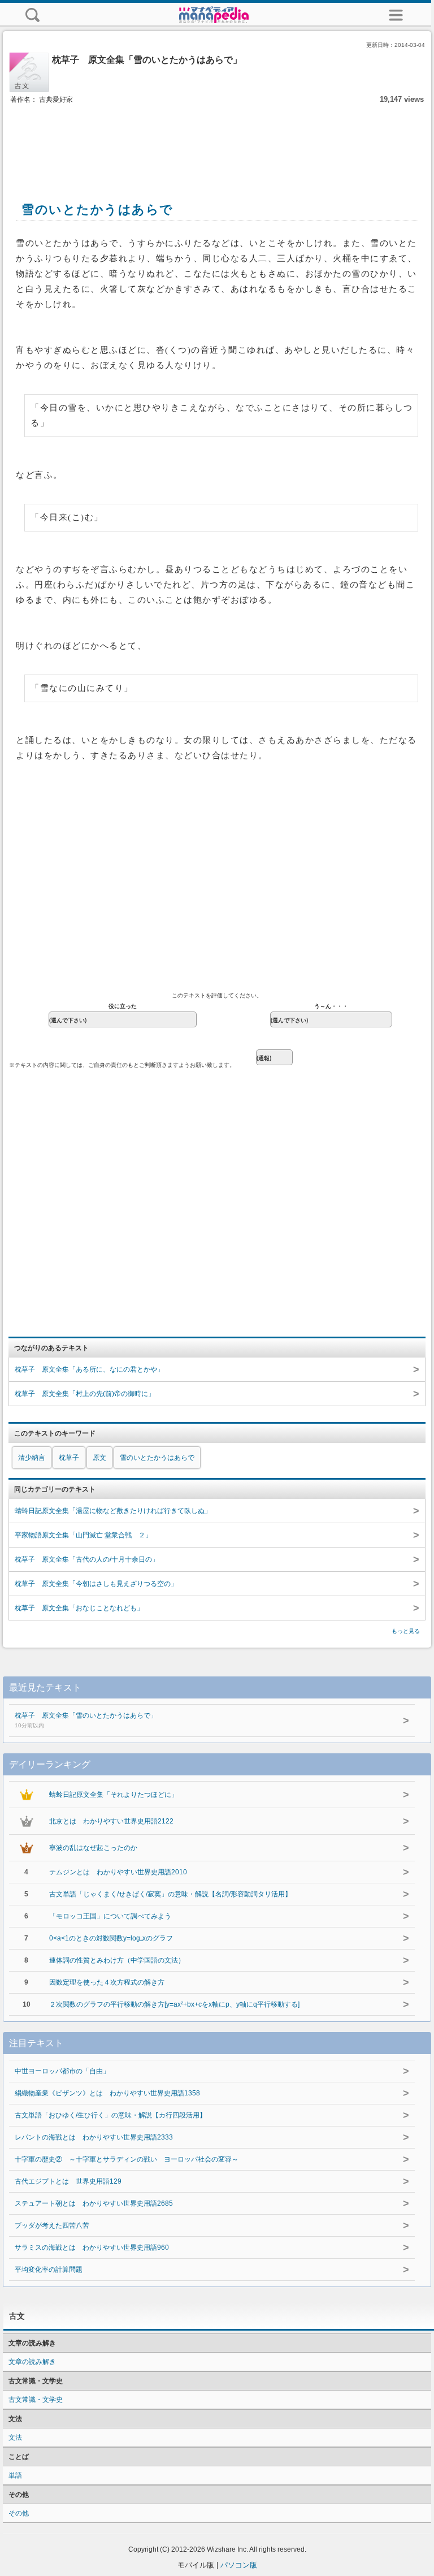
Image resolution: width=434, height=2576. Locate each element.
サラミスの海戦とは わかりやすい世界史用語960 (92, 2247)
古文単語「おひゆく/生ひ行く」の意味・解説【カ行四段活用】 (110, 2115)
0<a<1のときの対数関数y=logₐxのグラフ (111, 1938)
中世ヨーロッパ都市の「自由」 (62, 2071)
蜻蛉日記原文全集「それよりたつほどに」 (114, 1795)
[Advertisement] (217, 140)
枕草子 (69, 1458)
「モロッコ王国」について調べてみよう (110, 1916)
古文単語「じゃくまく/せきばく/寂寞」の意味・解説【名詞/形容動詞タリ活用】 (170, 1894)
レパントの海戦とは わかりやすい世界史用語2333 (94, 2137)
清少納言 (32, 1458)
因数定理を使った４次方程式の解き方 (107, 1982)
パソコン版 (239, 2565)
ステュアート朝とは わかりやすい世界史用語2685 (94, 2203)
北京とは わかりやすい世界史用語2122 (111, 1821)
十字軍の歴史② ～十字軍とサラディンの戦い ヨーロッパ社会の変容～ (127, 2159)
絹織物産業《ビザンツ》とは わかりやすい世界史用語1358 (107, 2093)
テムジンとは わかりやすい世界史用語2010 (118, 1872)
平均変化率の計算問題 (49, 2270)
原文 (99, 1458)
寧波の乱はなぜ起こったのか (93, 1848)
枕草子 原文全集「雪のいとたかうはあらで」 (86, 1720)
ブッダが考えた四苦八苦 (52, 2225)
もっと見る (406, 1631)
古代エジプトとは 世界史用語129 (68, 2181)
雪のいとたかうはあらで (157, 1458)
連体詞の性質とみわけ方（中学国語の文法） (117, 1960)
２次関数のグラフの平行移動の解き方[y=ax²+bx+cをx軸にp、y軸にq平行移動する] (174, 2004)
